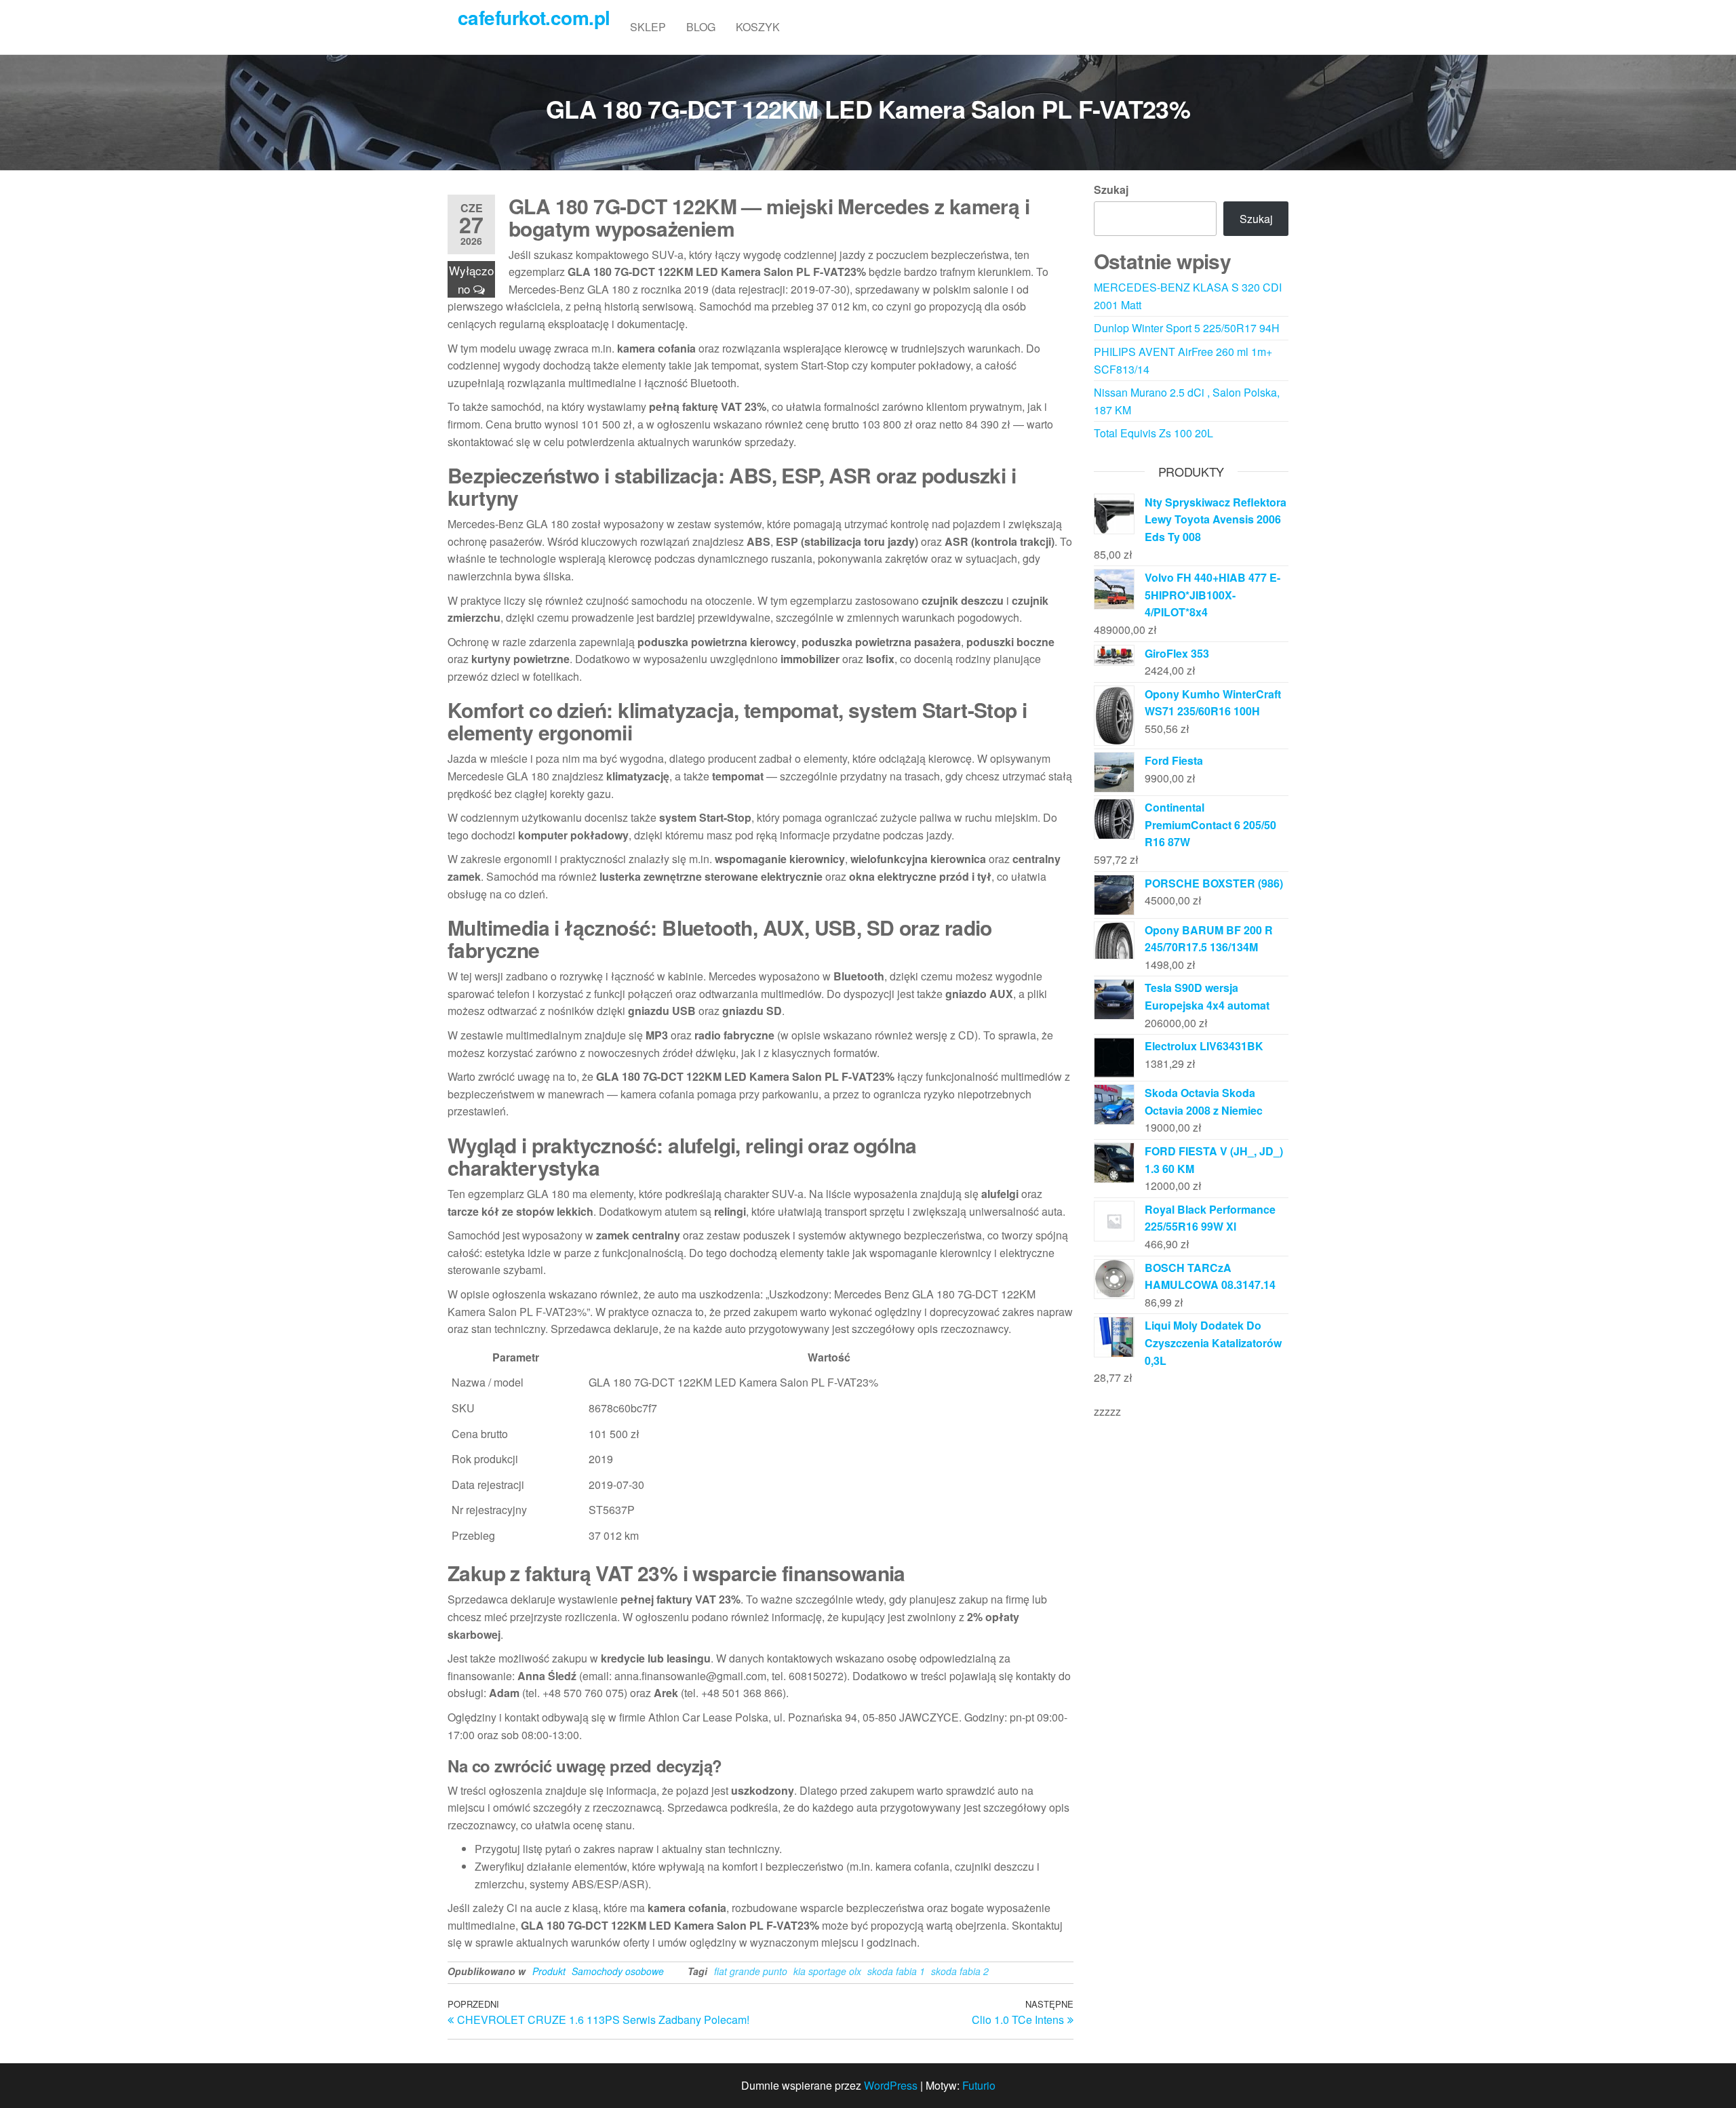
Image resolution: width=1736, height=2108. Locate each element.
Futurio (979, 2085)
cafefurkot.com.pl (534, 17)
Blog (701, 27)
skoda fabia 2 (960, 1971)
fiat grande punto (751, 1971)
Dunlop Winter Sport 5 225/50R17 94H (1187, 328)
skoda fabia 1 (896, 1971)
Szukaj (1111, 190)
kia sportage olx (827, 1971)
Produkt (549, 1971)
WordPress (891, 2085)
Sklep (648, 27)
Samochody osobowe (618, 1971)
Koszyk (758, 27)
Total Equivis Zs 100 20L (1153, 433)
